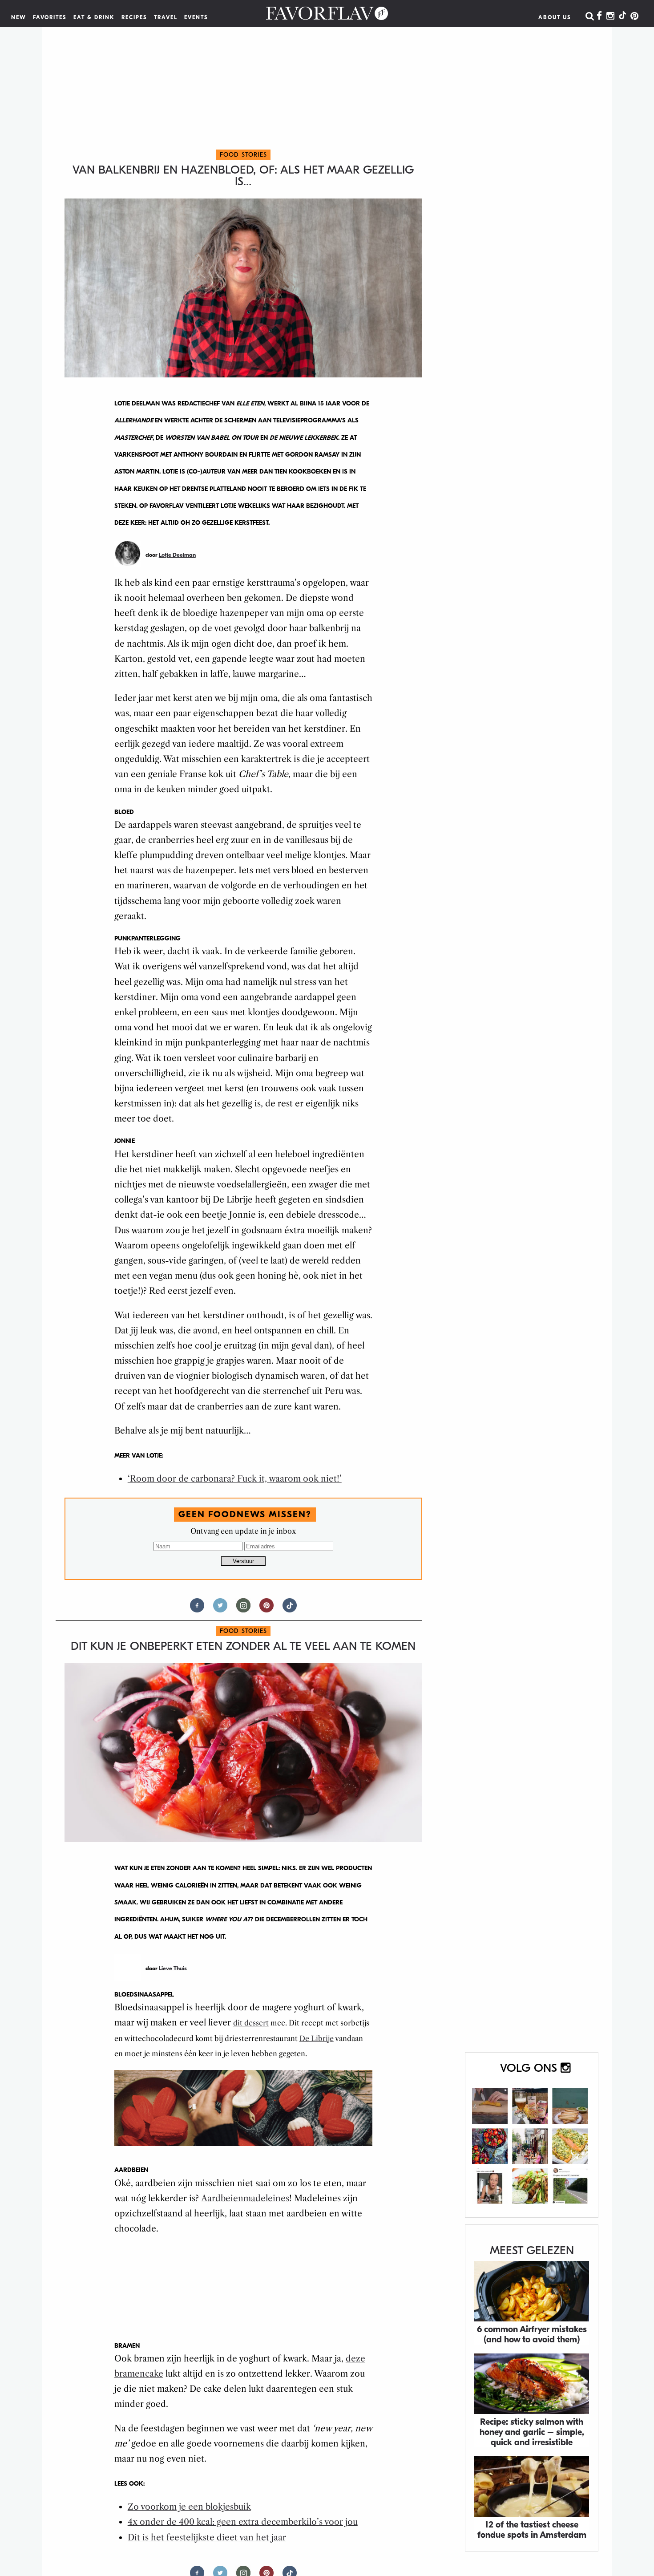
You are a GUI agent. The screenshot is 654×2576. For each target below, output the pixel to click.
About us (555, 17)
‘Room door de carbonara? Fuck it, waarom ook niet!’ (235, 1479)
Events (196, 17)
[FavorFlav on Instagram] (610, 16)
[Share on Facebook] (197, 1609)
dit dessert (251, 2023)
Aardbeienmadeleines (245, 2198)
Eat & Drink (94, 17)
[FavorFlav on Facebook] (599, 16)
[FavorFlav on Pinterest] (634, 16)
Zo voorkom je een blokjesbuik (189, 2507)
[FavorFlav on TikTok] (622, 16)
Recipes (134, 17)
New (19, 17)
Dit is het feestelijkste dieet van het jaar (207, 2538)
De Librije (317, 2038)
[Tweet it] (220, 1609)
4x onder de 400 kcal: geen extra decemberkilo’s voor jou (243, 2522)
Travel (166, 17)
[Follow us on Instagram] (243, 1609)
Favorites (50, 17)
